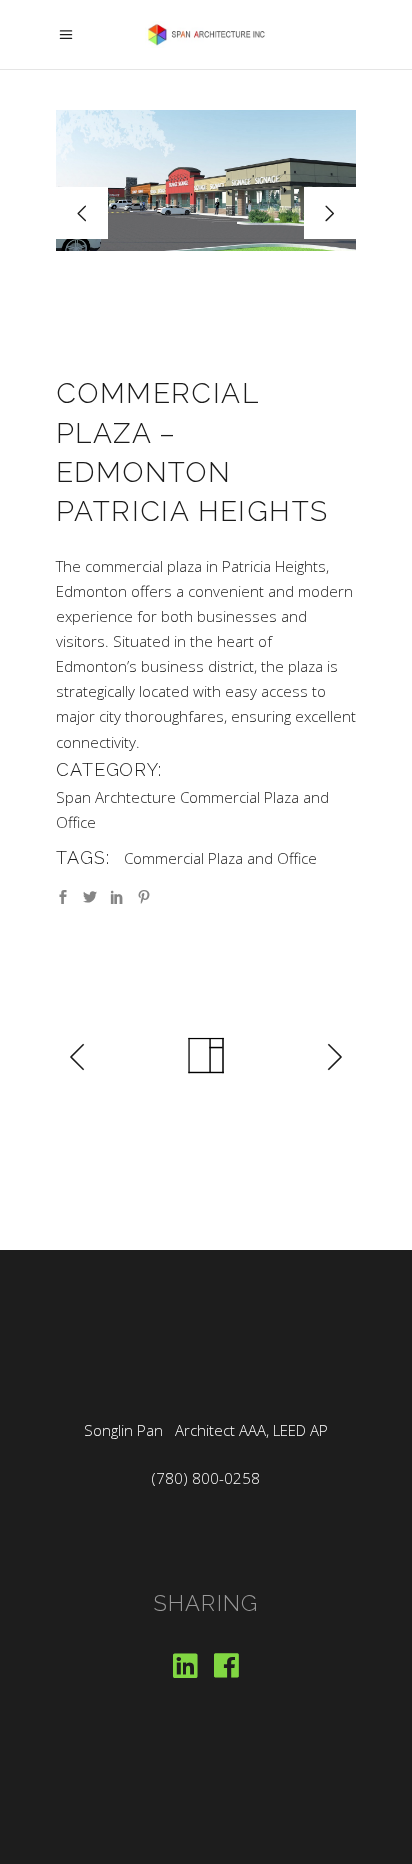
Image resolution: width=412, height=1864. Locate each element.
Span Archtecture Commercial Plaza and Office (192, 809)
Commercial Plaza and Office (220, 858)
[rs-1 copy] (206, 180)
